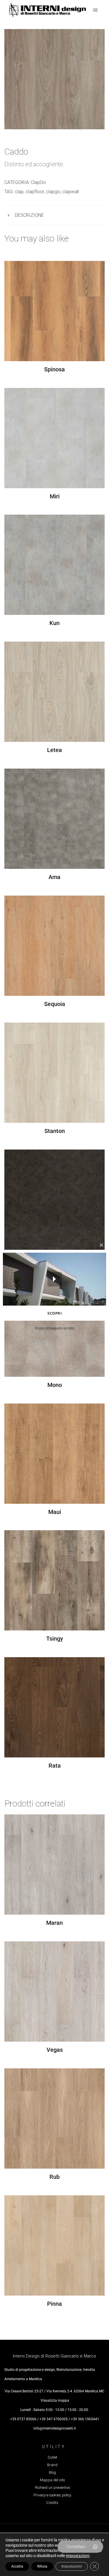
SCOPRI (54, 1313)
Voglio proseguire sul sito (54, 1328)
